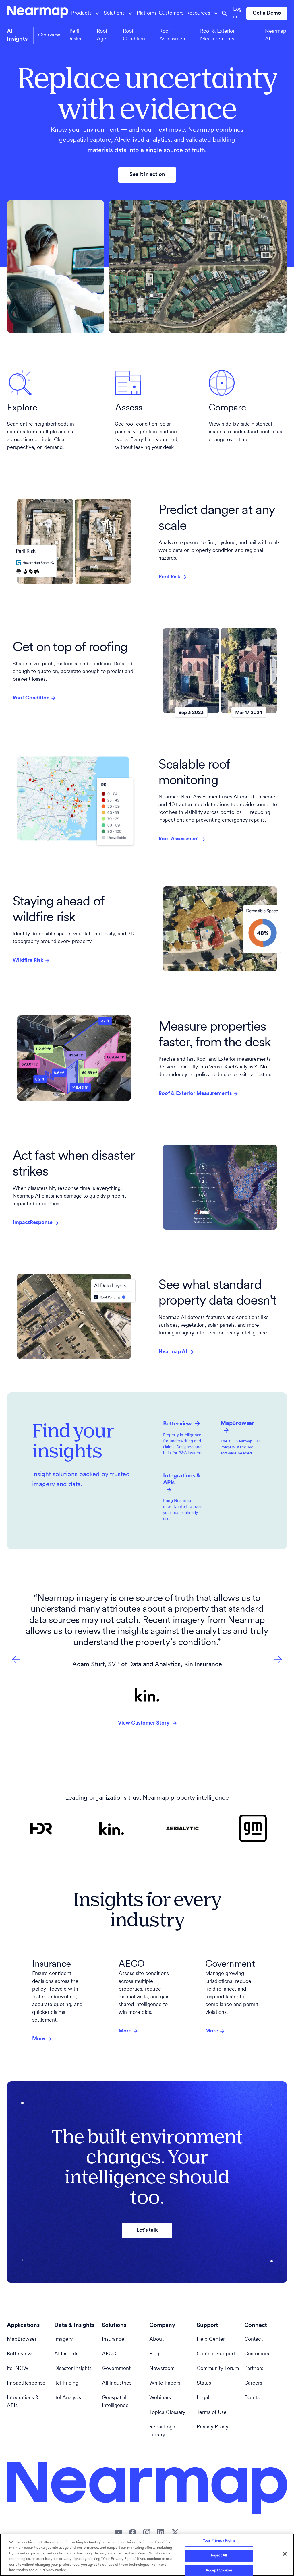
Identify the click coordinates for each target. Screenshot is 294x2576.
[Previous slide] (278, 1660)
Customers (171, 13)
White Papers (165, 2383)
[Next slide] (16, 1660)
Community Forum (218, 2369)
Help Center (211, 2340)
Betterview (19, 2354)
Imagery (63, 2340)
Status (204, 2383)
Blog (154, 2354)
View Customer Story (144, 1723)
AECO (109, 2354)
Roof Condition (31, 698)
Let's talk (147, 2230)
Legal (203, 2398)
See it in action (147, 175)
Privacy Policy (212, 2427)
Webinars (160, 2398)
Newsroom (162, 2369)
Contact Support (216, 2354)
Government (116, 2369)
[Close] (285, 2554)
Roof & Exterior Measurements (195, 1094)
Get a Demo (267, 13)
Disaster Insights (73, 2369)
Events (252, 2398)
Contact (254, 2340)
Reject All (219, 2555)
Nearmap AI (173, 1352)
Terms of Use (212, 2413)
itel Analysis (68, 2398)
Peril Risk (169, 577)
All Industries (117, 2383)
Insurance (113, 2340)
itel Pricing (66, 2383)
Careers (253, 2383)
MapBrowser (22, 2340)
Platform (146, 13)
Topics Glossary (167, 2413)
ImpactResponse (33, 1223)
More (39, 2039)
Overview (49, 35)
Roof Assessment (179, 839)
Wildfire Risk (28, 961)
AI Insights (66, 2354)
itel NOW (18, 2369)
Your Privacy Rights (219, 2541)
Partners (254, 2369)
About (156, 2340)
